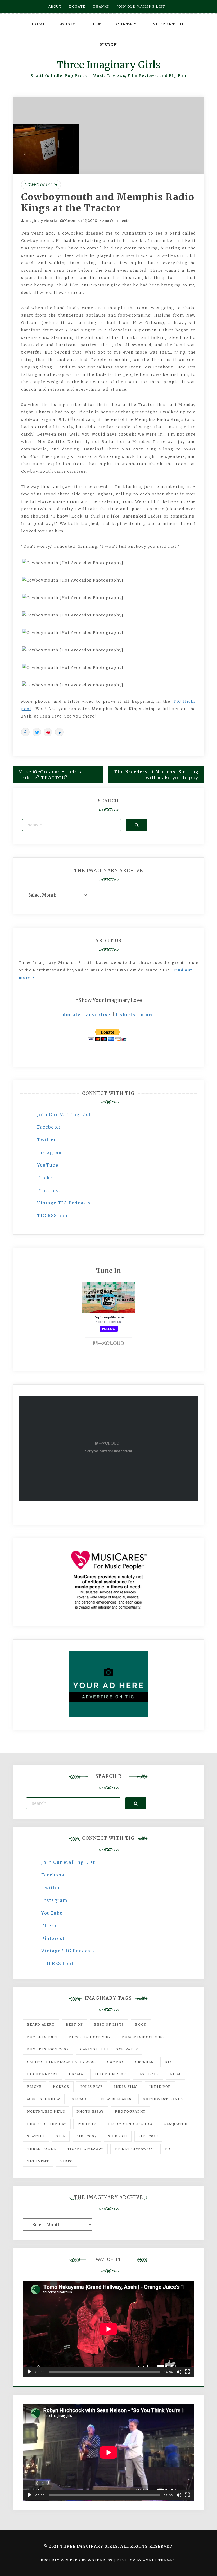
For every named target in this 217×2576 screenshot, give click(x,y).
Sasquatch (176, 2124)
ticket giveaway (85, 2149)
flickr (34, 2087)
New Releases (116, 2099)
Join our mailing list (141, 6)
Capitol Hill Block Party (109, 2049)
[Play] (30, 2372)
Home (39, 24)
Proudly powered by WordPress (77, 2560)
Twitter (47, 1140)
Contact (127, 24)
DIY (168, 2062)
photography (130, 2111)
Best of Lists (109, 2024)
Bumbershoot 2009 (48, 2049)
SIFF (61, 2136)
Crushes (144, 2062)
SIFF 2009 (87, 2136)
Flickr (45, 1178)
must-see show (44, 2099)
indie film (126, 2087)
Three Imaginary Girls (108, 65)
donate (72, 1015)
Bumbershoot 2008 (143, 2037)
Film (96, 24)
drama (76, 2074)
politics (87, 2124)
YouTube (48, 1165)
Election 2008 (110, 2074)
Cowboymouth (41, 185)
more (147, 1015)
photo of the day (47, 2124)
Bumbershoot (42, 2037)
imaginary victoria (41, 221)
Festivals (148, 2074)
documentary (42, 2074)
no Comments (117, 221)
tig (168, 2149)
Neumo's (81, 2099)
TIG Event (38, 2161)
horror (61, 2087)
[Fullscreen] (187, 2372)
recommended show (131, 2124)
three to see (41, 2149)
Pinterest (49, 1190)
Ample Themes (159, 2560)
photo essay (90, 2111)
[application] (108, 2329)
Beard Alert (41, 2024)
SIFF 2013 (148, 2136)
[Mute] (179, 2372)
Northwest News (46, 2111)
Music (68, 24)
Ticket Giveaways (134, 2149)
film (175, 2074)
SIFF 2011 (118, 2136)
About (55, 6)
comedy (116, 2062)
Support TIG (169, 24)
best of (74, 2024)
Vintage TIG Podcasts (64, 1203)
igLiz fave (92, 2087)
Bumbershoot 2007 (90, 2037)
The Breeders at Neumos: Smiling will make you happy (156, 775)
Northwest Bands (163, 2099)
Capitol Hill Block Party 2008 (61, 2062)
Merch (109, 45)
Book (141, 2024)
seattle (36, 2136)
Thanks (101, 6)
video (67, 2161)
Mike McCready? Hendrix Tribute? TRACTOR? (50, 775)
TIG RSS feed (53, 1216)
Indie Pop (160, 2087)
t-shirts (126, 1015)
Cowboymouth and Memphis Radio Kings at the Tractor (108, 203)
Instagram (50, 1152)
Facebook (49, 1127)
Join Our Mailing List (64, 1115)
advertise (98, 1015)
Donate (77, 6)
